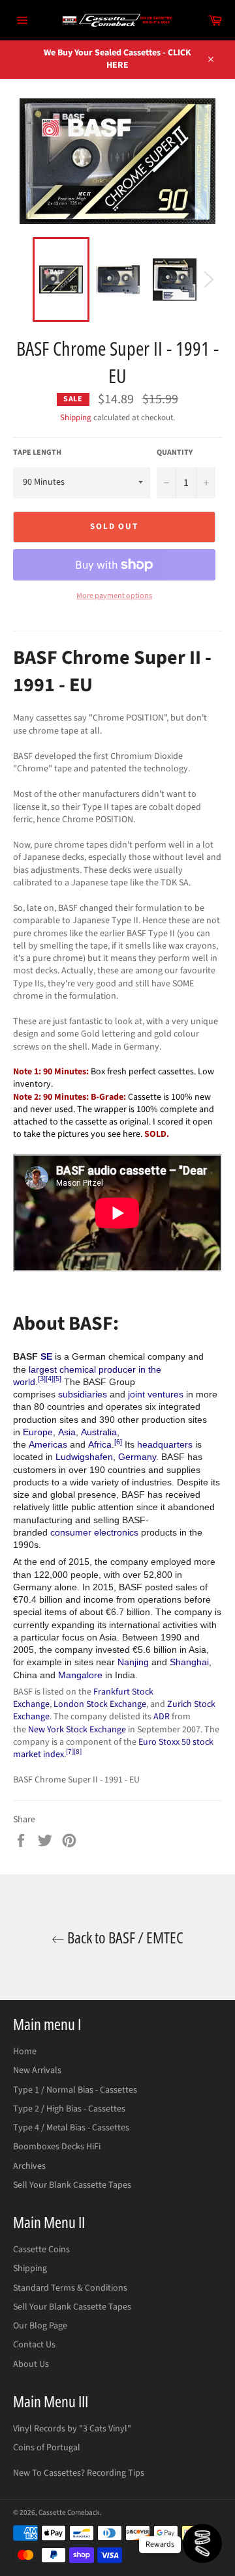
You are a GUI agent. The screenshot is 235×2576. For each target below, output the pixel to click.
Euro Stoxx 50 (164, 1742)
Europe (38, 1432)
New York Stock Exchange (77, 1730)
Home (25, 2052)
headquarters (165, 1444)
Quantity (175, 453)
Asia (67, 1432)
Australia (99, 1432)
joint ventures (156, 1394)
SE (46, 1356)
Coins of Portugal (47, 2448)
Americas (48, 1444)
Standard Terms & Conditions (70, 2288)
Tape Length (37, 453)
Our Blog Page (40, 2326)
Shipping (76, 418)
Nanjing (133, 1662)
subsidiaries (83, 1394)
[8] (78, 1752)
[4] (50, 1379)
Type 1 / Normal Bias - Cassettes (75, 2090)
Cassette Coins (41, 2250)
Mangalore (80, 1675)
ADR (162, 1717)
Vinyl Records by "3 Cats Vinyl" (72, 2429)
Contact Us (34, 2345)
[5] (57, 1379)
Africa (100, 1444)
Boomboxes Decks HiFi (57, 2147)
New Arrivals (37, 2070)
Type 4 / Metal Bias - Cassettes (71, 2128)
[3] (42, 1379)
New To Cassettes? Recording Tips (79, 2473)
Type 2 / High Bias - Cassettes (69, 2109)
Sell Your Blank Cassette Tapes (72, 2185)
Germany (137, 1457)
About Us (31, 2364)
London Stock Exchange (100, 1704)
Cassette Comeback (69, 2512)
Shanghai (189, 1662)
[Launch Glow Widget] (202, 2543)
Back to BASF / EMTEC (124, 1937)
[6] (118, 1442)
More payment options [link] (114, 596)
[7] (70, 1752)
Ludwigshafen (84, 1457)
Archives (29, 2166)
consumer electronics (94, 1532)
